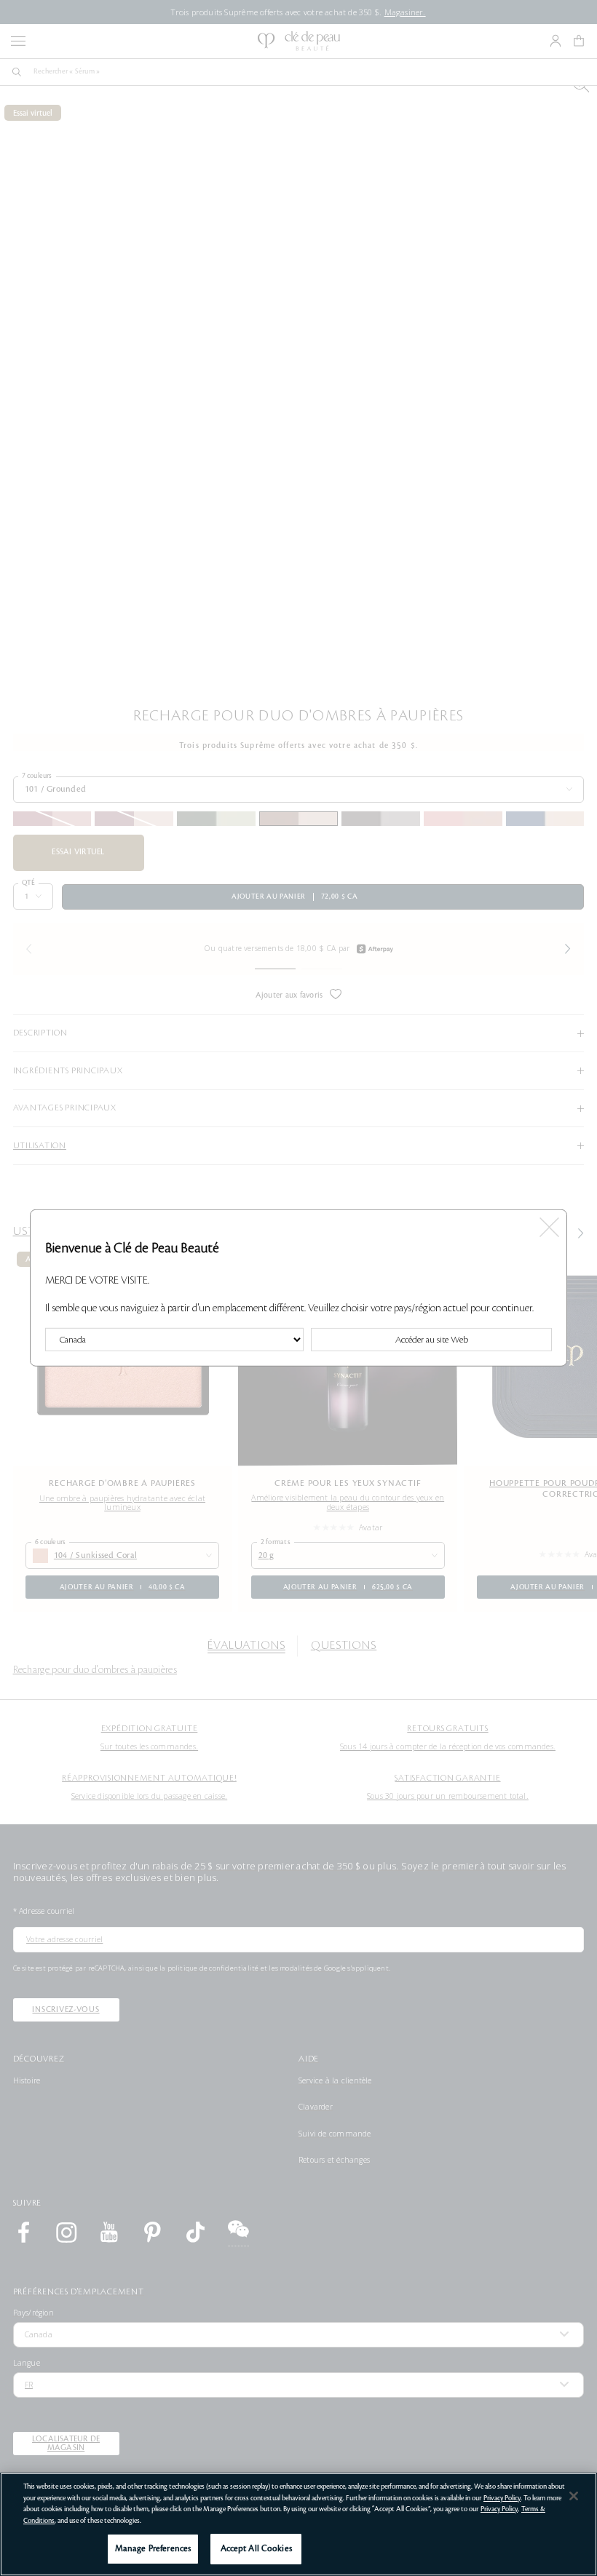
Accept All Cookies (256, 2549)
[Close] (574, 2496)
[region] (298, 2524)
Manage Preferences (153, 2549)
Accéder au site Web (432, 1340)
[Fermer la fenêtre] (549, 1224)
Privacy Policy (502, 2498)
